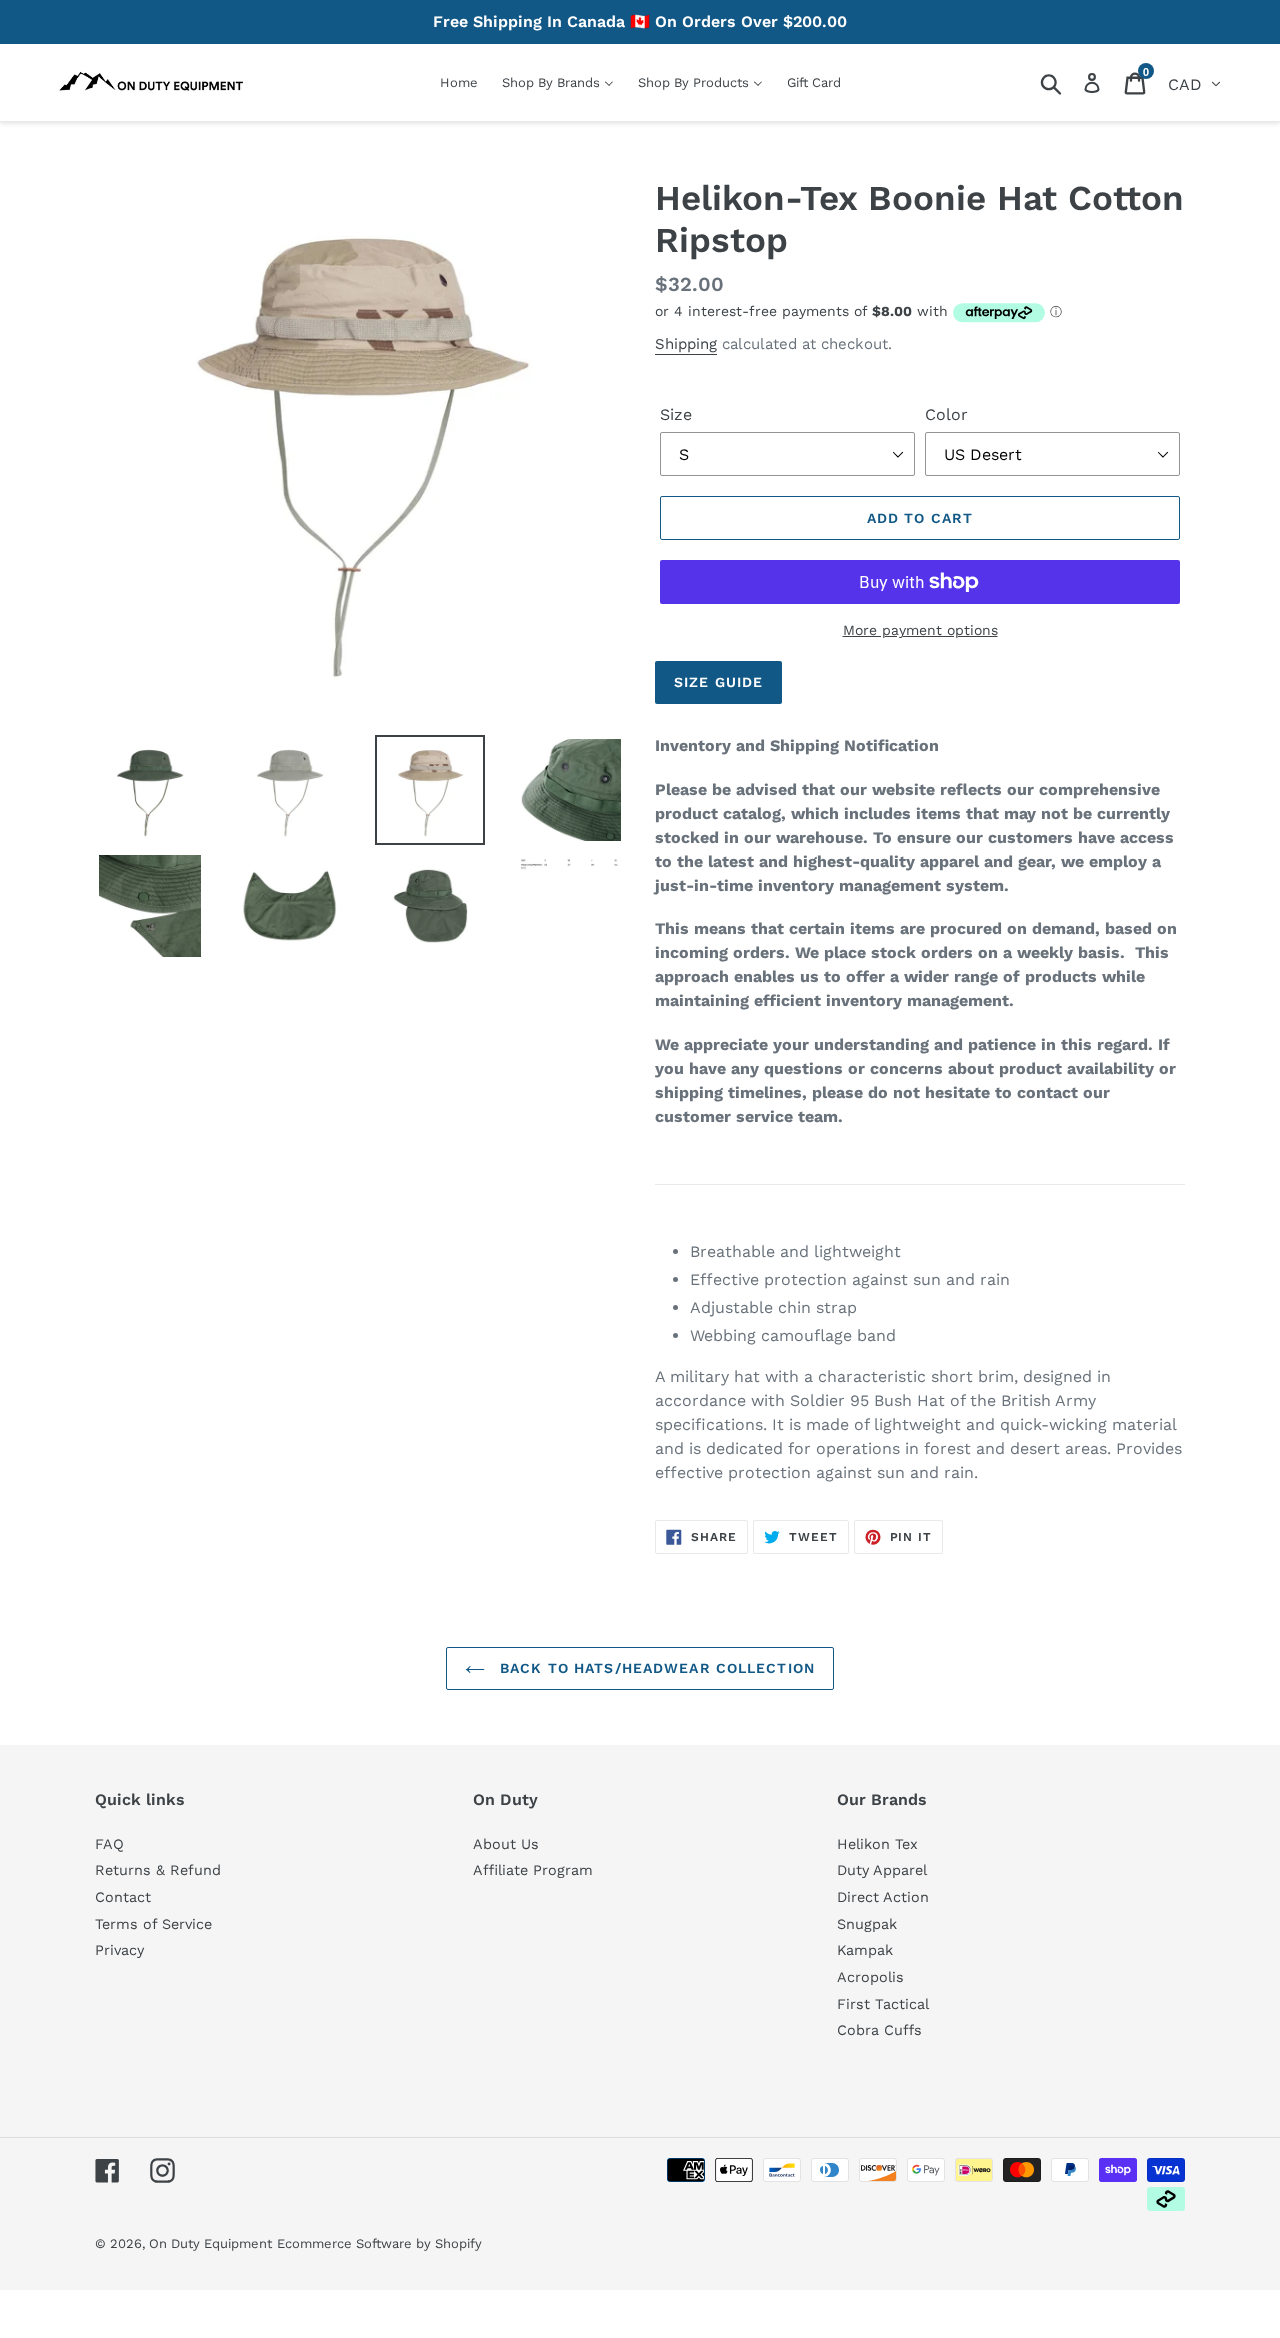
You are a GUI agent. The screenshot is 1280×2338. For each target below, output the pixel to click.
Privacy (119, 1950)
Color (946, 414)
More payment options (920, 630)
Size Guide (718, 682)
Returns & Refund (158, 1870)
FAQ (109, 1844)
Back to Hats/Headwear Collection (655, 1668)
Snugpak (867, 1924)
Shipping (686, 344)
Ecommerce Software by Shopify (379, 2243)
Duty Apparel (882, 1870)
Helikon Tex (877, 1844)
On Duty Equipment (210, 2243)
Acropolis (870, 1977)
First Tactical (883, 2004)
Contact (123, 1897)
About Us (506, 1844)
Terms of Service (153, 1924)
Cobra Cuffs (879, 2030)
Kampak (865, 1950)
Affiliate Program (533, 1870)
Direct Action (883, 1897)
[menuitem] (459, 82)
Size (676, 414)
